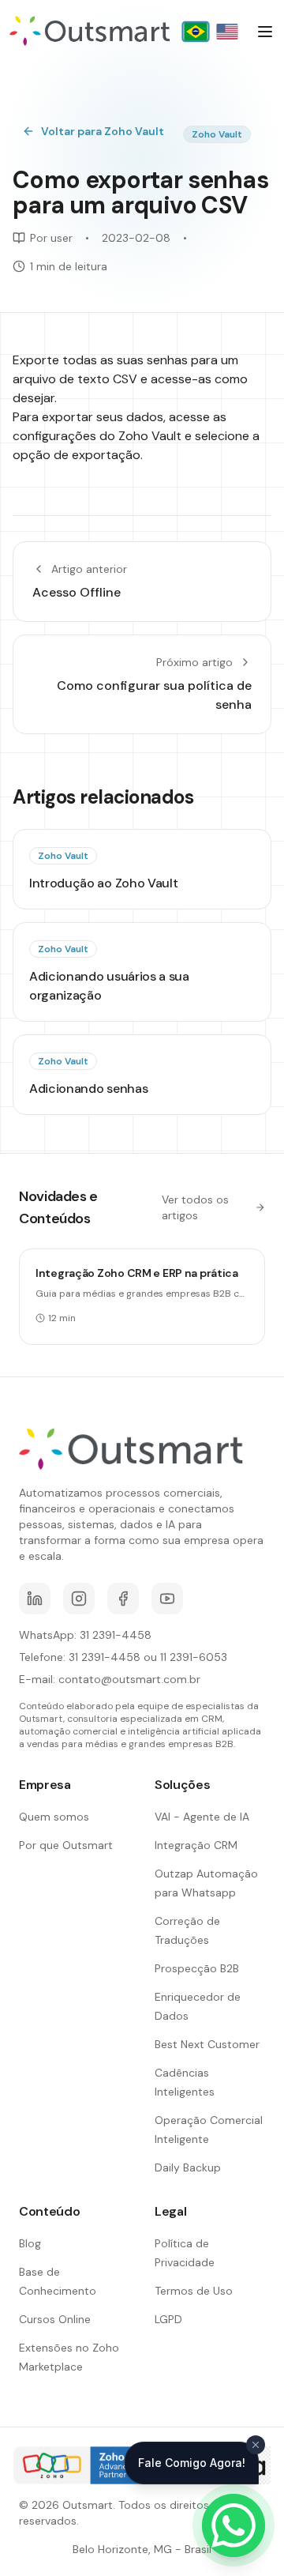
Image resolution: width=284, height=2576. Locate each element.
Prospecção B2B (197, 1968)
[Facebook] (123, 1599)
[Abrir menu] (265, 32)
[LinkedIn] (35, 1599)
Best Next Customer (207, 2044)
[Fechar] (256, 2445)
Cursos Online (55, 2319)
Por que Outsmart (66, 1845)
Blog (30, 2243)
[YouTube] (167, 1599)
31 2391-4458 (116, 1635)
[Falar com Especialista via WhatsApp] (234, 2525)
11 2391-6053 (194, 1657)
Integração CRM (196, 1845)
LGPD (168, 2319)
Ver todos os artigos (195, 1207)
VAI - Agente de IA (202, 1817)
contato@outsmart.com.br (129, 1679)
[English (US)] (227, 32)
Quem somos (54, 1817)
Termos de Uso (194, 2291)
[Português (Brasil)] (195, 32)
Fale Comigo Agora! (192, 2463)
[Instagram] (79, 1599)
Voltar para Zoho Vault (103, 131)
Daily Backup (188, 2167)
